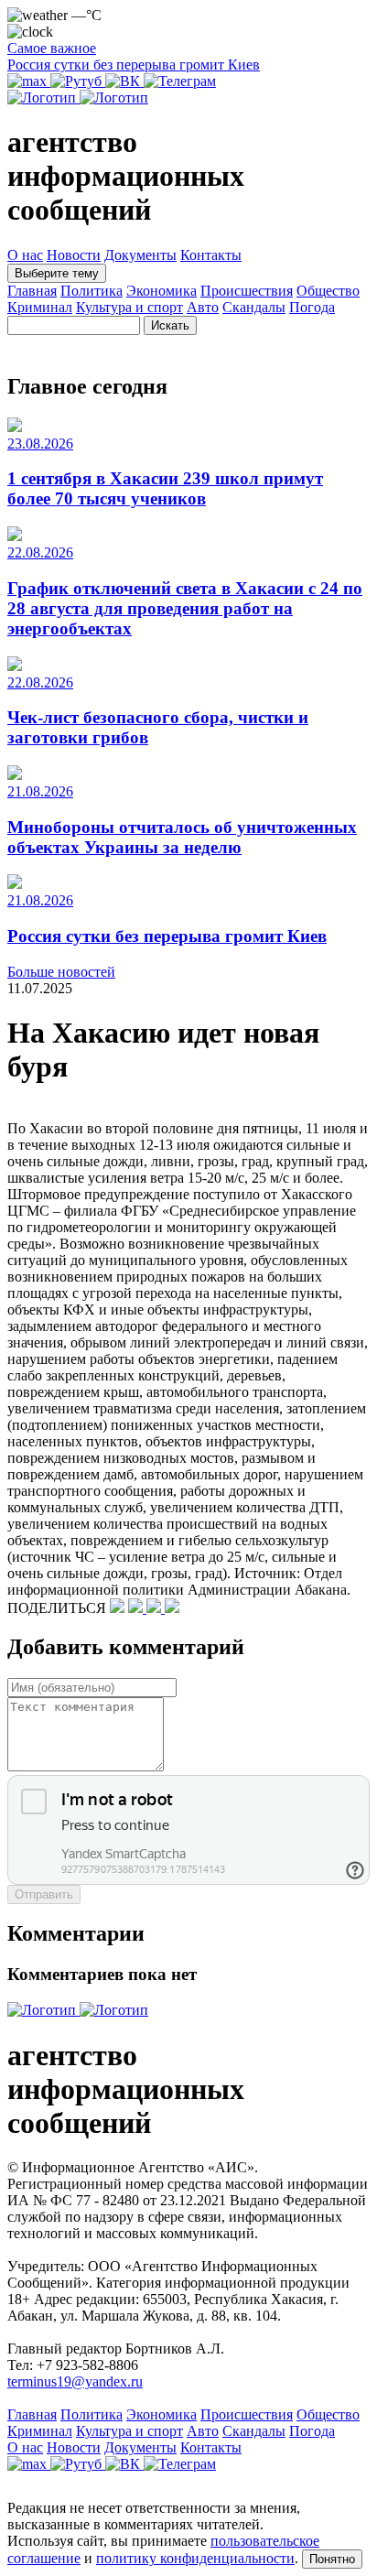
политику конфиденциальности (195, 2558)
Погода (312, 307)
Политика (92, 291)
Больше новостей (61, 972)
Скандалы (254, 307)
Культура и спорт (129, 307)
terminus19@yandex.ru (75, 2381)
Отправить (44, 1894)
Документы (140, 255)
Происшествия (247, 291)
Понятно (332, 2559)
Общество (328, 291)
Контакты (211, 255)
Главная (32, 291)
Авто (203, 307)
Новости (74, 255)
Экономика (162, 291)
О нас (25, 255)
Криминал (40, 307)
